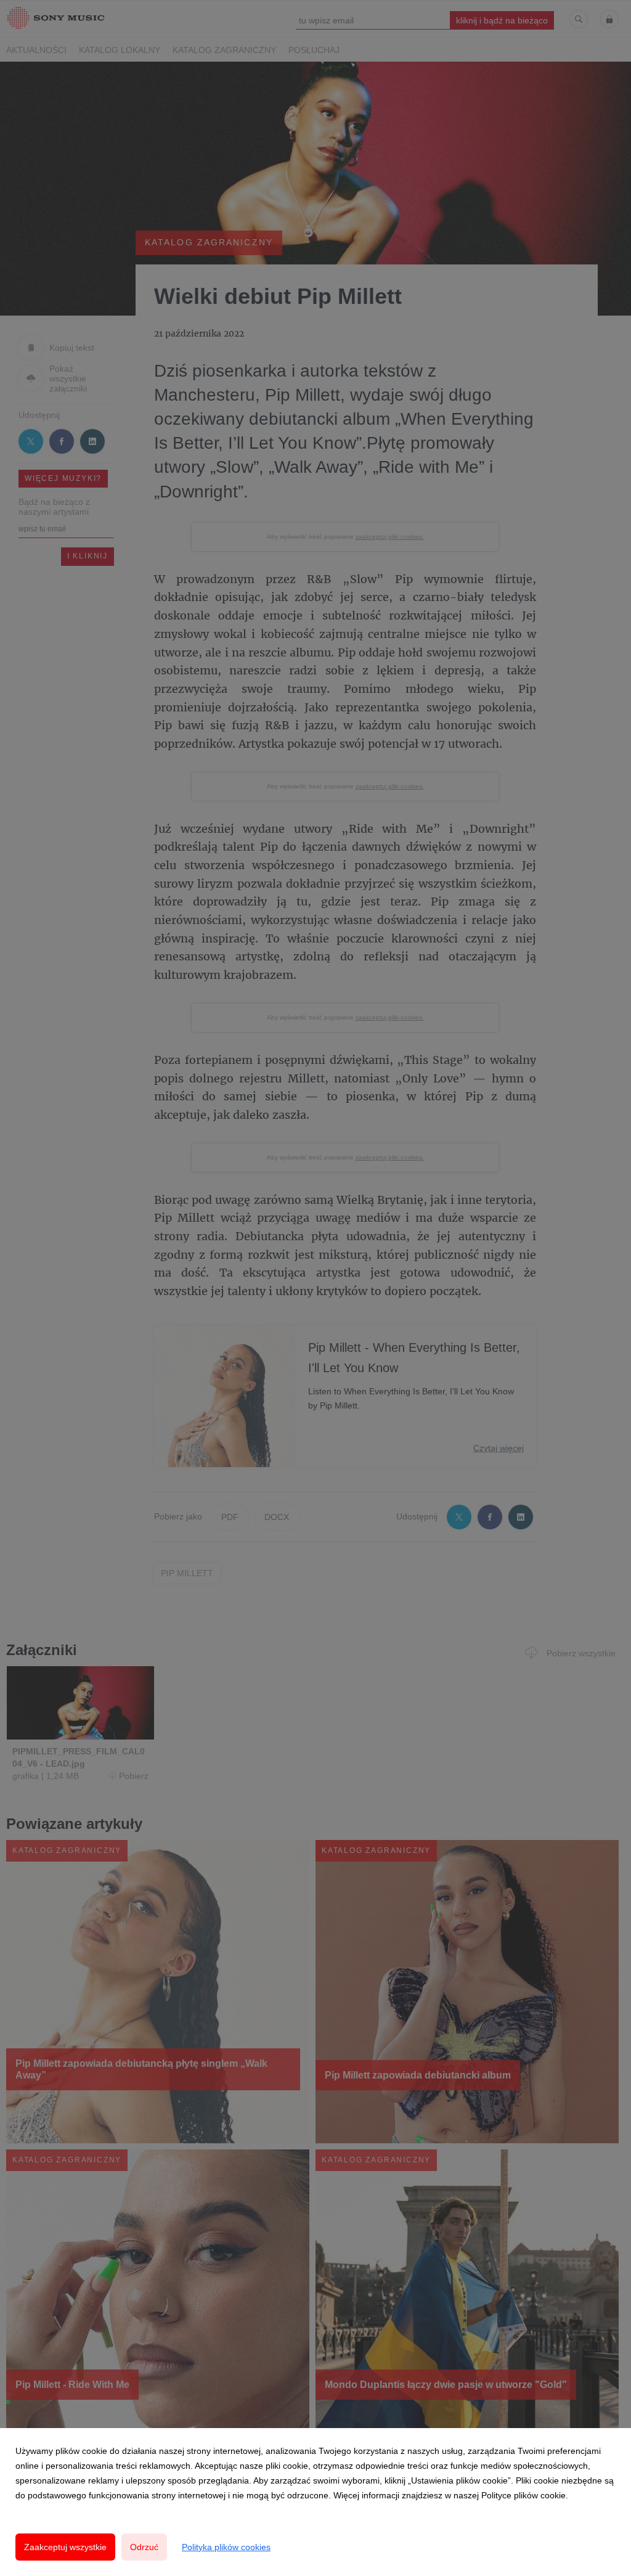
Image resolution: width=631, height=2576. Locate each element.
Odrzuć (144, 2547)
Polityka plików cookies (226, 2547)
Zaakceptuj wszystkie (65, 2547)
